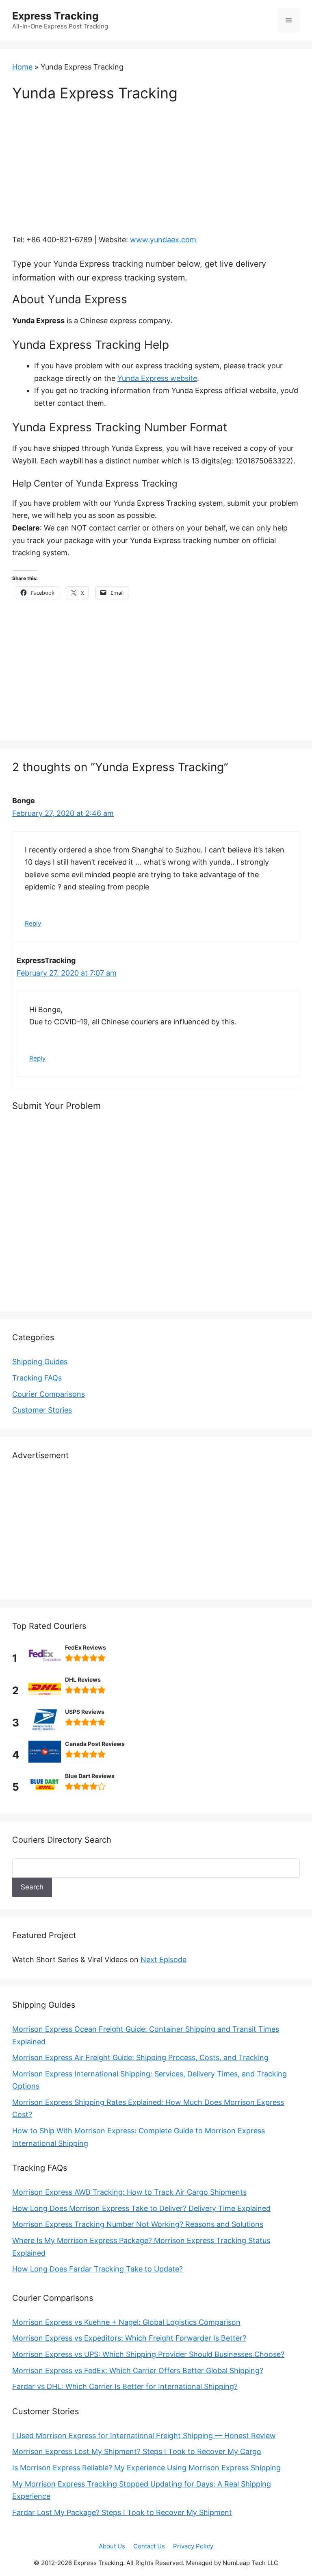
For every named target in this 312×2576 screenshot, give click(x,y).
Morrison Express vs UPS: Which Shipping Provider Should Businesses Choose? (148, 2354)
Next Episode (164, 1960)
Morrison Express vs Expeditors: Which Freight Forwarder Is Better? (129, 2338)
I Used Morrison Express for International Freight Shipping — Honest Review (144, 2436)
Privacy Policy (193, 2546)
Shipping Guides (40, 1362)
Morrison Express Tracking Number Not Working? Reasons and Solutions (138, 2224)
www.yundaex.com (163, 240)
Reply (33, 923)
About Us (112, 2546)
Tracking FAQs (37, 1378)
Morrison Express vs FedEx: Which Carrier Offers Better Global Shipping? (138, 2371)
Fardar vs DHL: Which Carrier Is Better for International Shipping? (125, 2386)
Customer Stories (42, 1410)
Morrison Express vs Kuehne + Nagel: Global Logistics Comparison (126, 2322)
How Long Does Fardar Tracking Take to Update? (97, 2269)
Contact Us (149, 2546)
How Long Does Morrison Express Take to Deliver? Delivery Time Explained (141, 2208)
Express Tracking (55, 16)
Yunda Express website (157, 378)
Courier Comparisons (49, 1394)
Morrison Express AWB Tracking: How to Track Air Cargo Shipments (129, 2192)
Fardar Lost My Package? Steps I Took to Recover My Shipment (122, 2512)
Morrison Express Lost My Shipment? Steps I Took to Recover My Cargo (137, 2451)
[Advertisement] (156, 174)
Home (22, 67)
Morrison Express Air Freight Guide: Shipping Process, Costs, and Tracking (140, 2058)
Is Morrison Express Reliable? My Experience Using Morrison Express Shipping (146, 2468)
